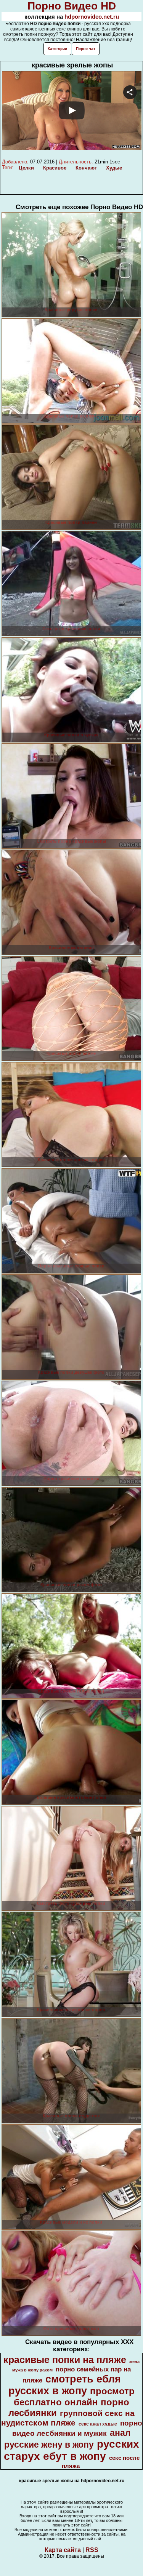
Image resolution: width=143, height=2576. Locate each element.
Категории (57, 49)
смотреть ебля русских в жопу (65, 2385)
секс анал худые (98, 2424)
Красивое (55, 168)
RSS (92, 2550)
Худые (114, 168)
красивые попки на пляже (65, 2360)
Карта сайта (63, 2550)
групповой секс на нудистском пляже (68, 2418)
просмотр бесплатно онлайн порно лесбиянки (71, 2402)
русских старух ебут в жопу (71, 2450)
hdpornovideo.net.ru (92, 17)
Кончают (86, 168)
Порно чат (86, 49)
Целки (26, 168)
